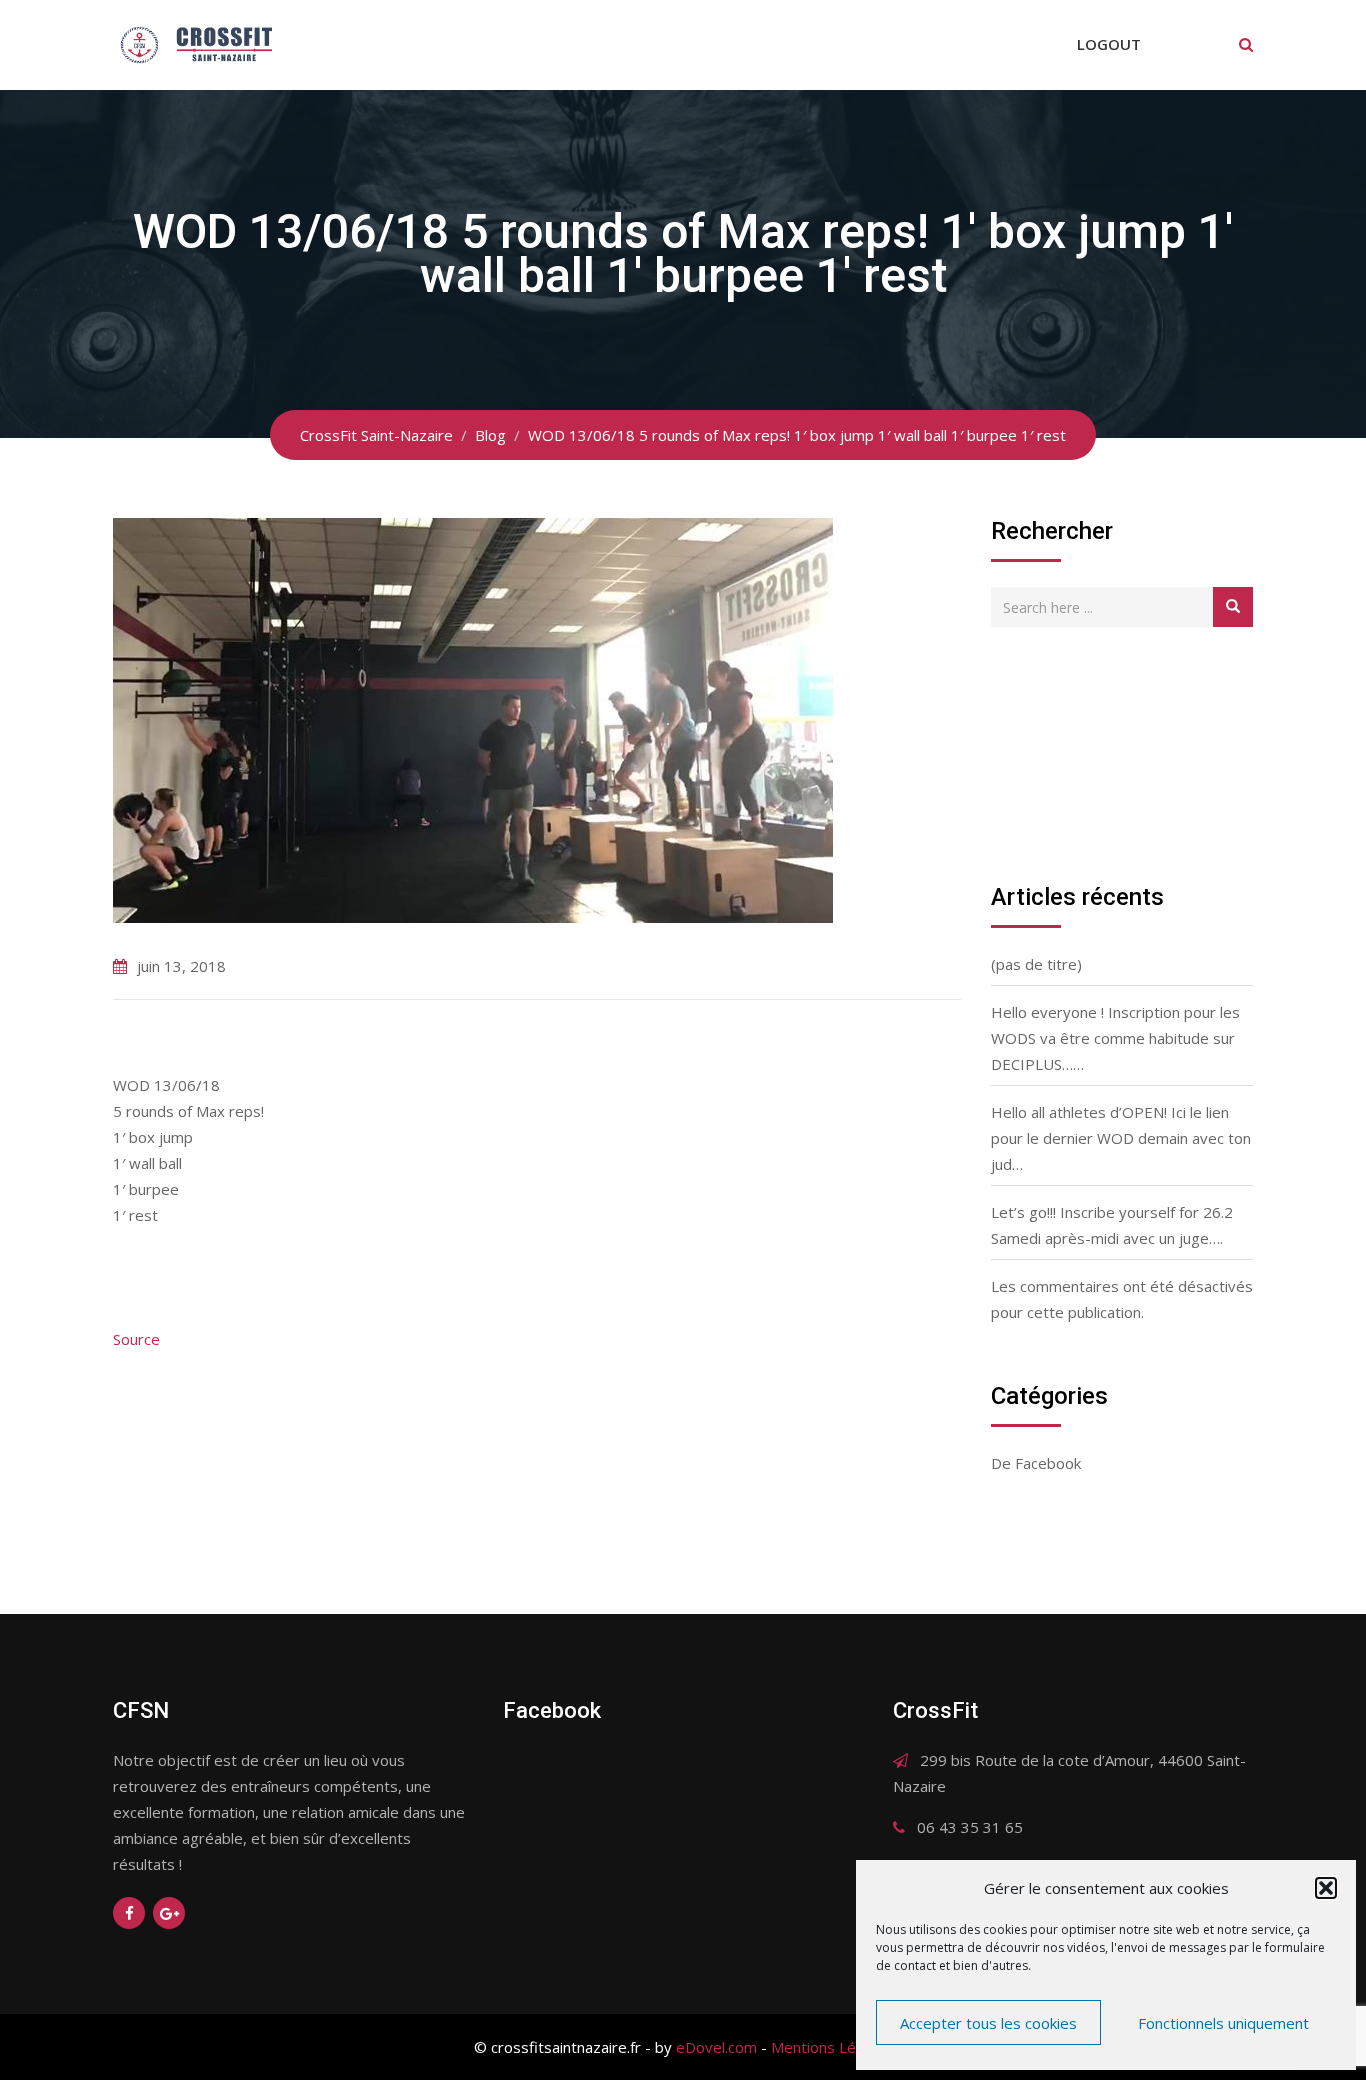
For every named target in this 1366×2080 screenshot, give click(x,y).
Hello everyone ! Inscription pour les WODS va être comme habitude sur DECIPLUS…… (1115, 1038)
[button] (1326, 1888)
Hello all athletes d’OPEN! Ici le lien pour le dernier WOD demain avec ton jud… (1121, 1138)
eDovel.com (716, 2047)
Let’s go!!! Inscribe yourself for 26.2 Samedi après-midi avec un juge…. (1112, 1225)
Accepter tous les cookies (988, 2023)
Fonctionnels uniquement (1223, 2023)
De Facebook (1036, 1463)
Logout (1109, 44)
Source (136, 1339)
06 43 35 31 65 (970, 1827)
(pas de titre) (1036, 964)
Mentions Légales (832, 2047)
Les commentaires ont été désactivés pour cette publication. (1122, 1299)
